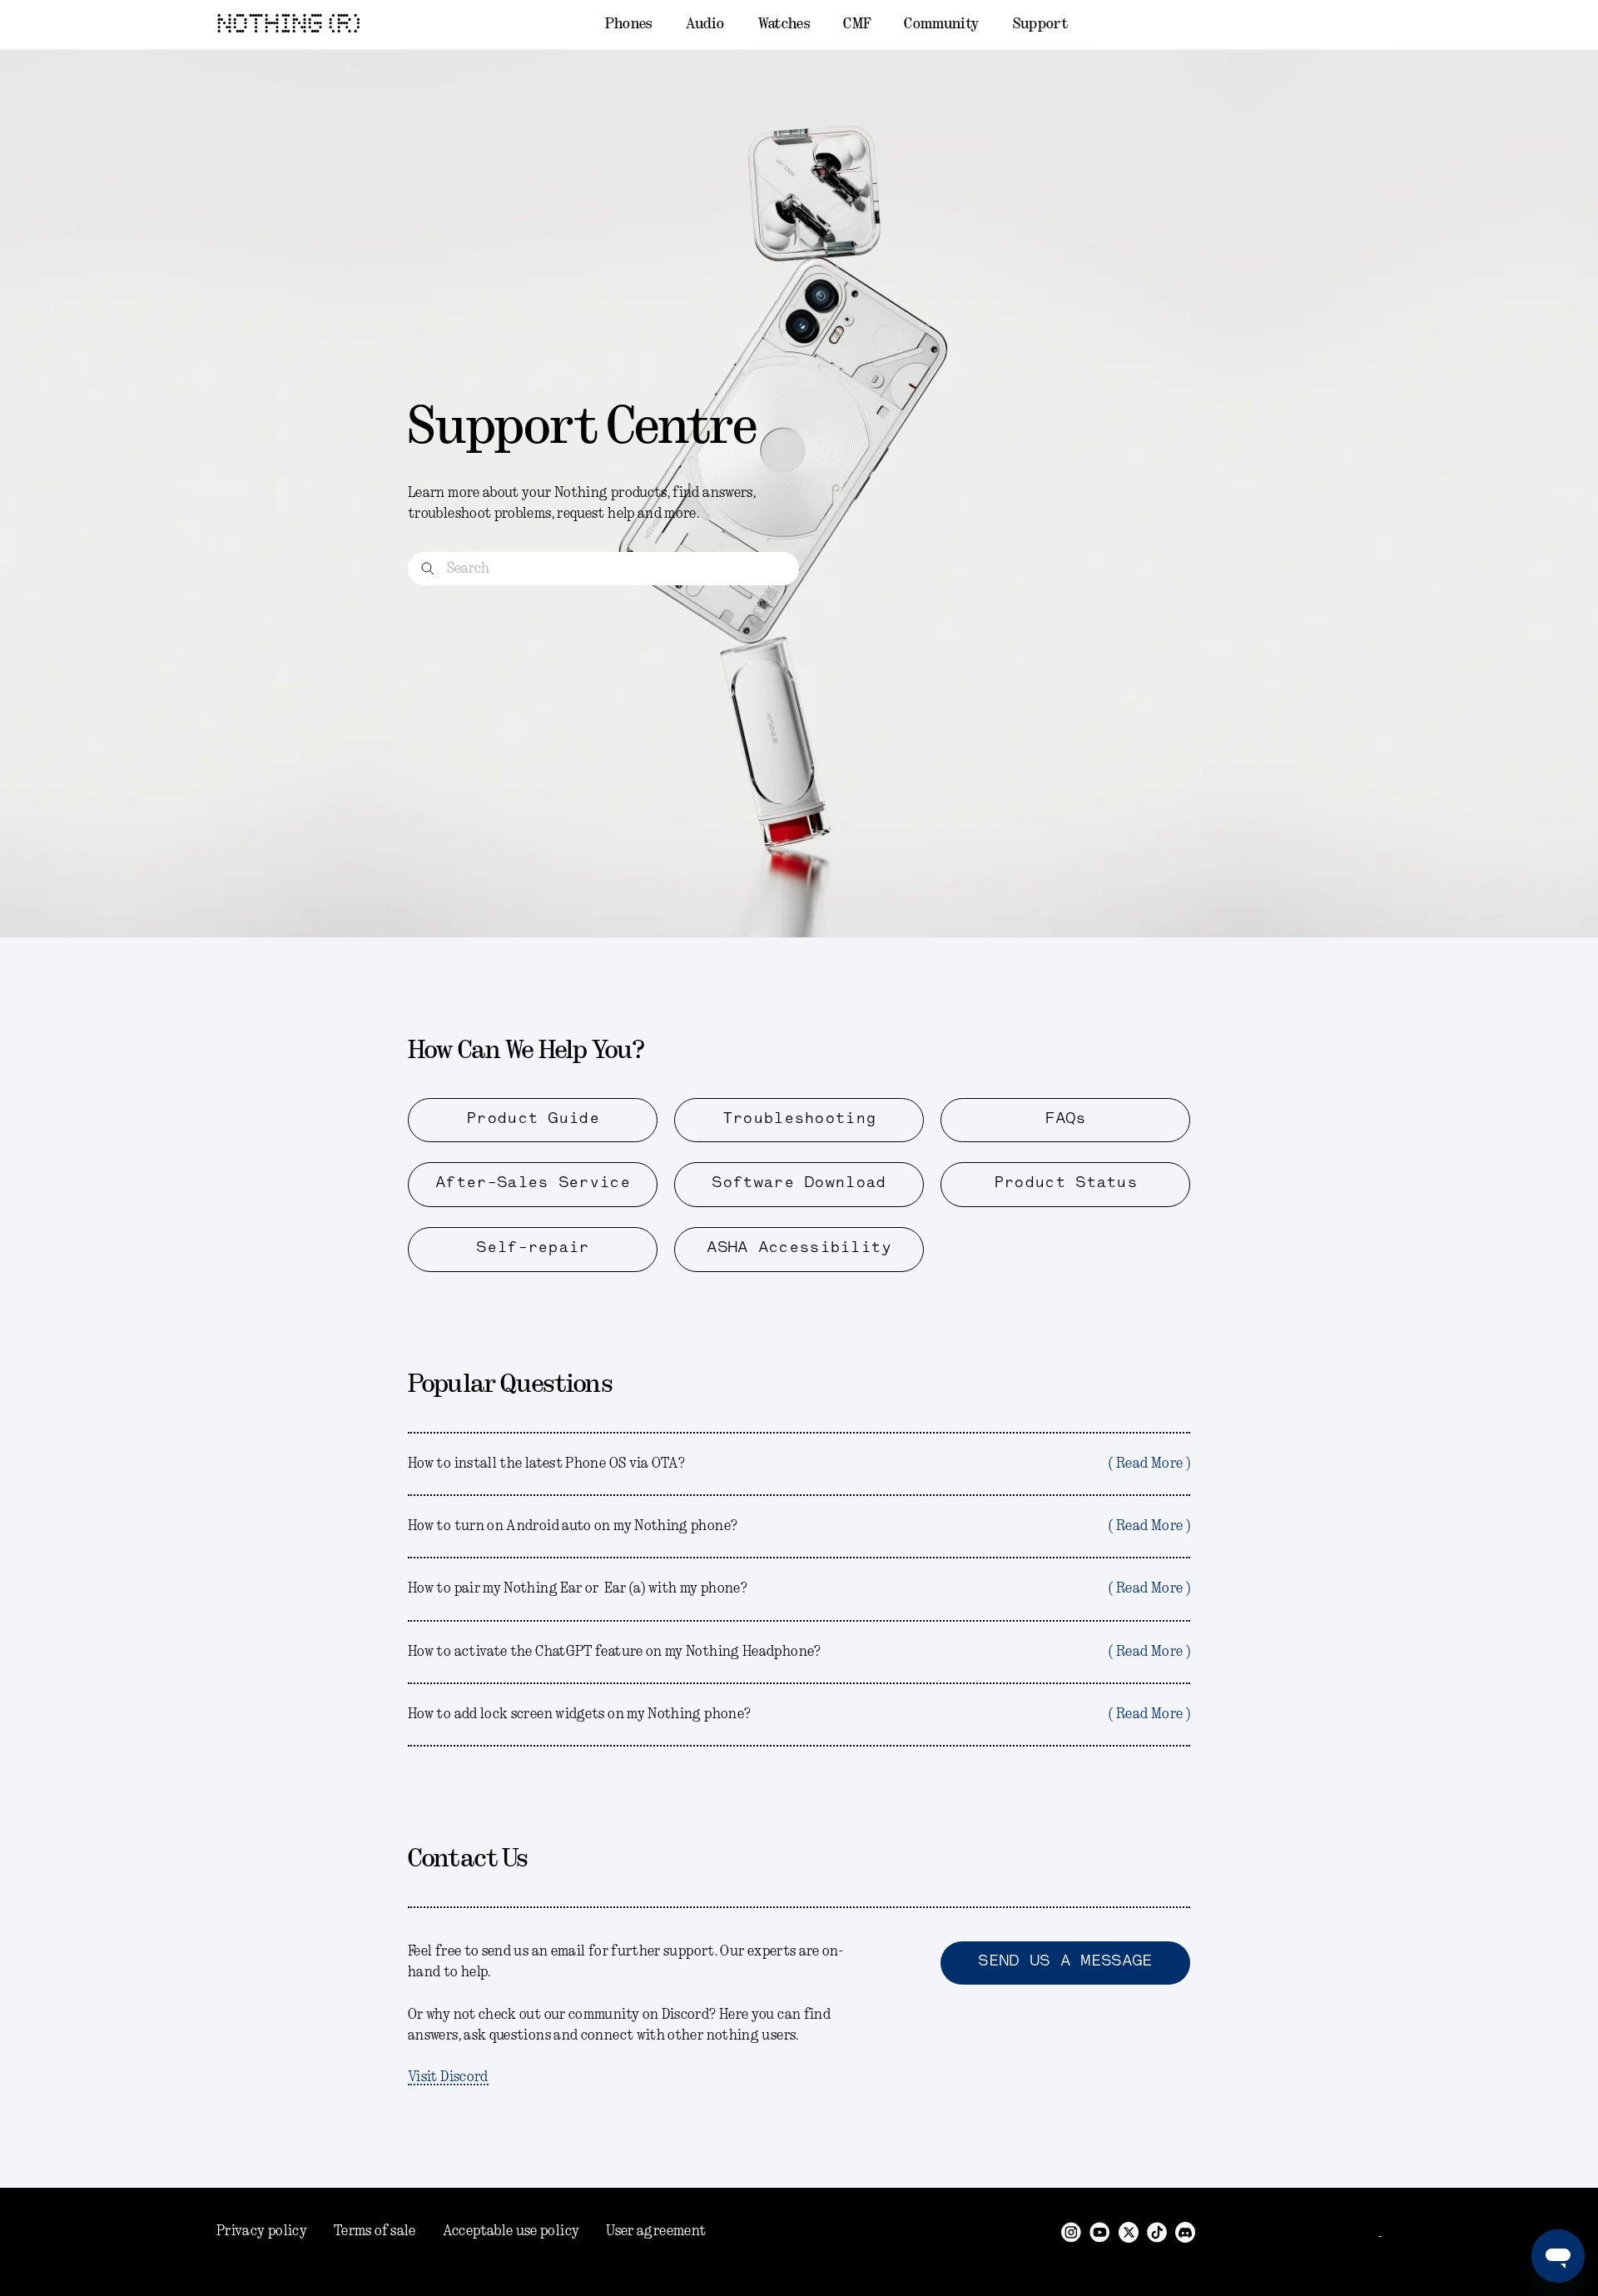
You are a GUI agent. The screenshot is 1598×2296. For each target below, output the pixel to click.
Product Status (1065, 1184)
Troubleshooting (799, 1120)
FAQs (1065, 1120)
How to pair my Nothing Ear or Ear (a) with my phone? (799, 1588)
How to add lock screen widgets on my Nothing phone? (799, 1714)
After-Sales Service (533, 1184)
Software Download (799, 1184)
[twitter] (1129, 2231)
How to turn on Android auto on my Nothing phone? (799, 1526)
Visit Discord (448, 2077)
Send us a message (1065, 1962)
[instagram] (1071, 2231)
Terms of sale (375, 2231)
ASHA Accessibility (799, 1249)
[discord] (1185, 2231)
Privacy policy (262, 2231)
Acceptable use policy (511, 2231)
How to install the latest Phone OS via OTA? (799, 1464)
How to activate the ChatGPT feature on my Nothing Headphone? (799, 1652)
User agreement (656, 2231)
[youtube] (1100, 2231)
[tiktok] (1157, 2231)
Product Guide (533, 1120)
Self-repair (532, 1249)
